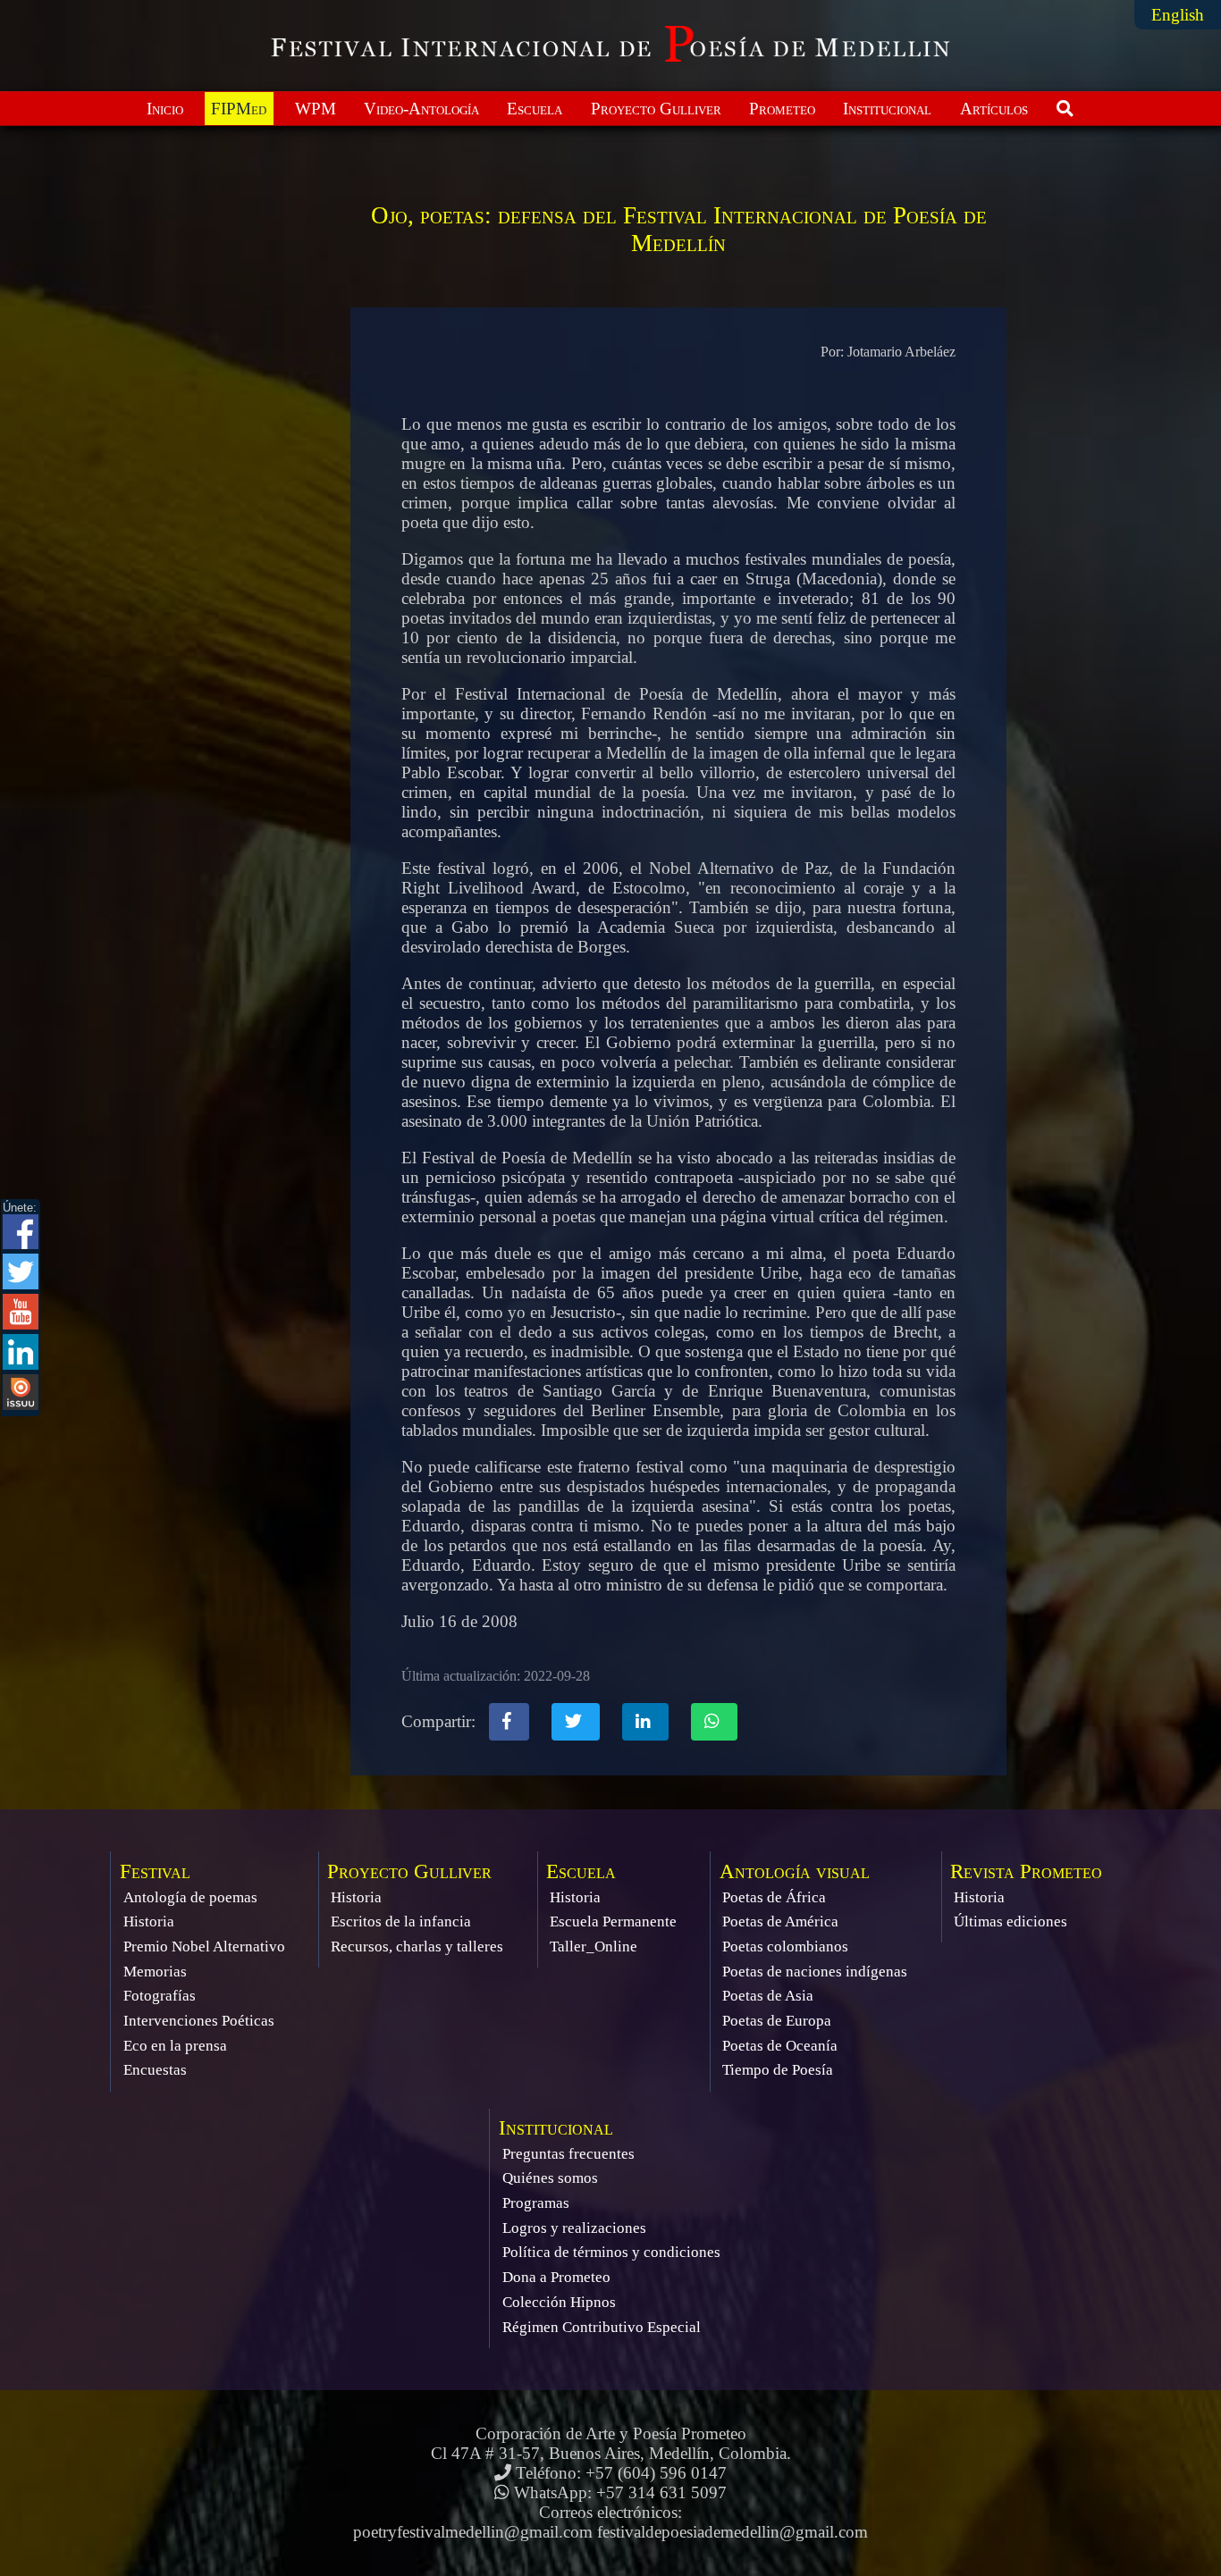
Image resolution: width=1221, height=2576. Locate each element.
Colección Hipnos (559, 2302)
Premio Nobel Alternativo (204, 1947)
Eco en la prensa (175, 2046)
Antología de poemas (190, 1897)
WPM (316, 109)
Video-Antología (421, 109)
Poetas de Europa (777, 2021)
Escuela (535, 109)
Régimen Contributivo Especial (602, 2327)
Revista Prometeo (1026, 1871)
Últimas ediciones (1010, 1922)
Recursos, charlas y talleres (417, 1947)
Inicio (165, 109)
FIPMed (239, 109)
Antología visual (795, 1871)
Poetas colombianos (785, 1947)
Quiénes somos (550, 2178)
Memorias (155, 1972)
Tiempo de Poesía (778, 2070)
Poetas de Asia (768, 1996)
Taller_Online (594, 1947)
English (1178, 15)
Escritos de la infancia (401, 1922)
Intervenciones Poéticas (199, 2021)
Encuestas (155, 2070)
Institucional (887, 109)
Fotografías (160, 1996)
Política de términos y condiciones (611, 2252)
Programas (536, 2203)
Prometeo (782, 109)
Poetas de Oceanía (780, 2046)
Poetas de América (780, 1922)
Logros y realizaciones (574, 2228)
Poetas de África (774, 1897)
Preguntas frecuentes (568, 2154)
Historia (149, 1922)
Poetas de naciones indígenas (815, 1972)
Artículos (994, 109)
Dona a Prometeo (556, 2277)
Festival (155, 1871)
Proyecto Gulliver (656, 109)
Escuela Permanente (613, 1922)
